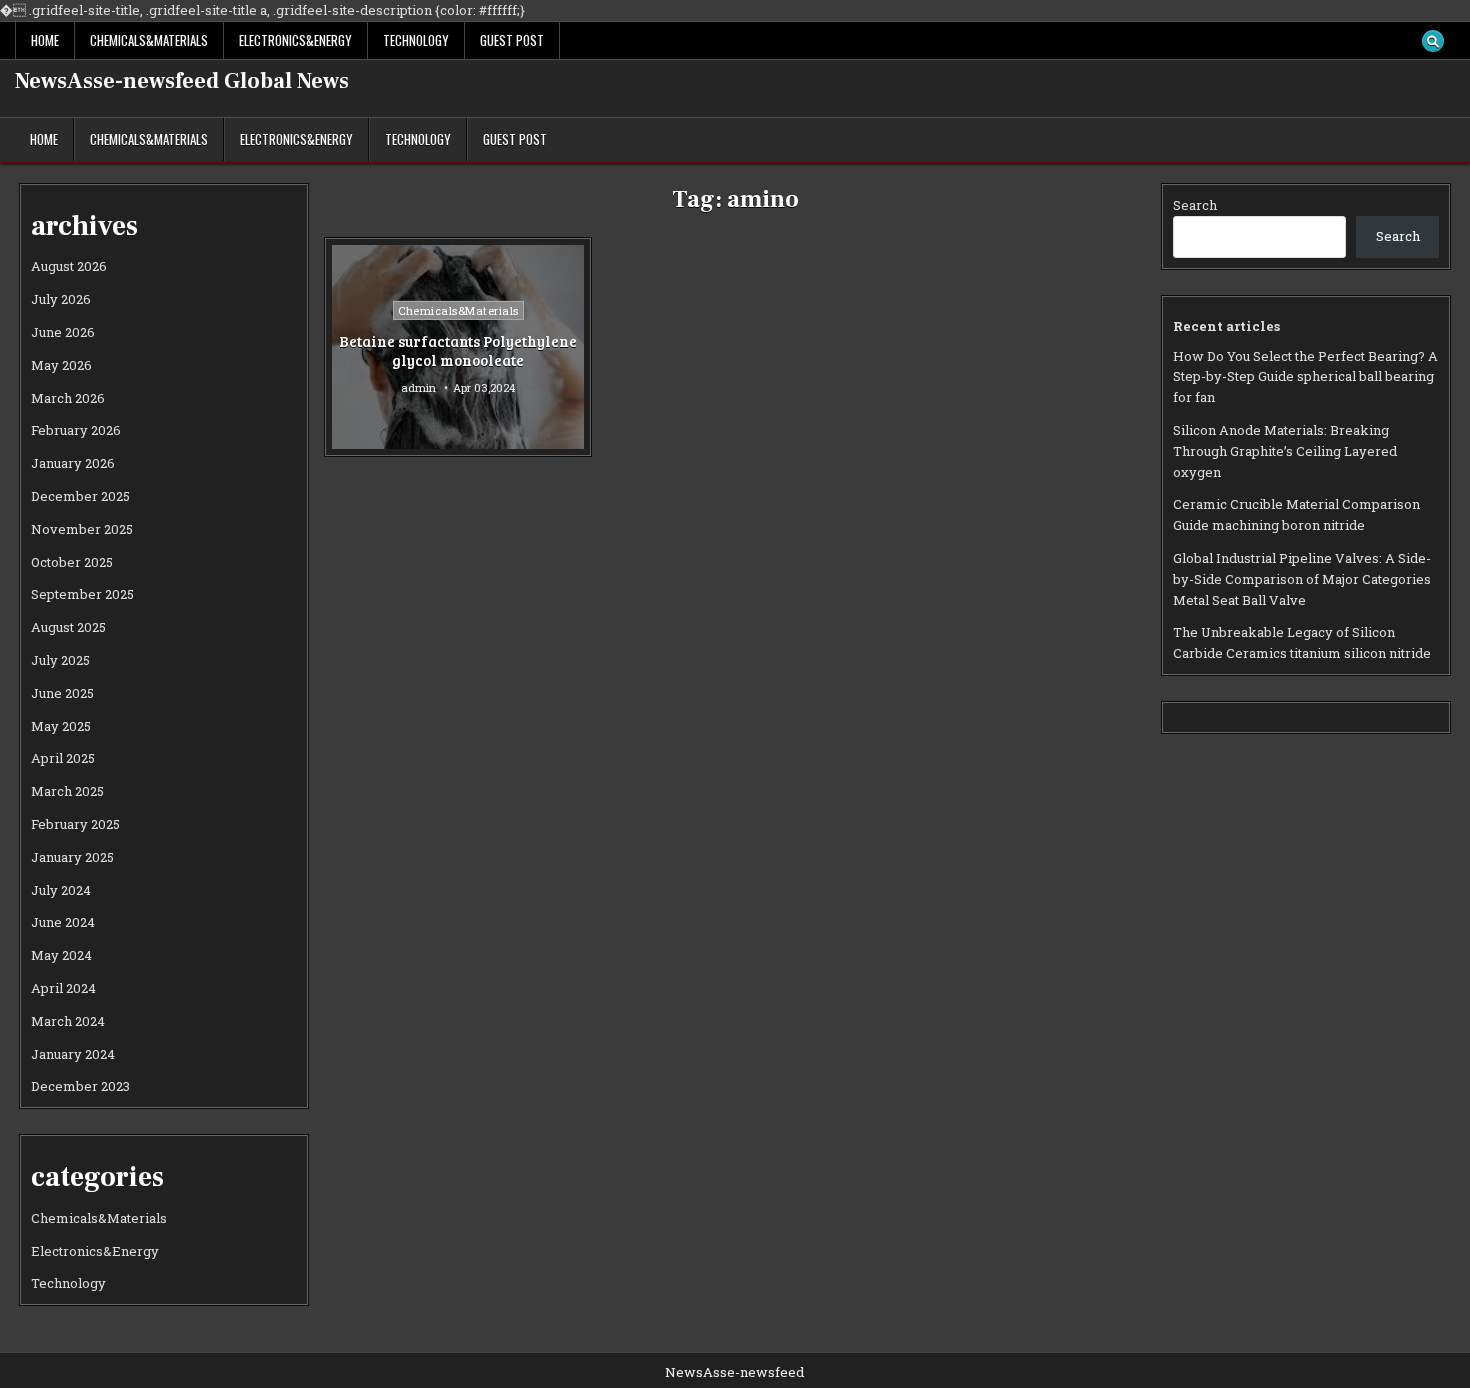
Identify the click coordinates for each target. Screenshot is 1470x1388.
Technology (416, 40)
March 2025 (67, 791)
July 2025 (60, 660)
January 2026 (73, 463)
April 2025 (63, 758)
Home (45, 40)
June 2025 (62, 693)
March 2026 (68, 398)
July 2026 (61, 299)
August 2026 (69, 266)
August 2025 (68, 627)
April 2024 (63, 988)
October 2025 (72, 562)
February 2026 (76, 430)
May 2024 (61, 955)
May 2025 (61, 726)
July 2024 (61, 890)
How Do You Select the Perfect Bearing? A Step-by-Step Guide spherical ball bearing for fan (1305, 377)
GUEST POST (512, 40)
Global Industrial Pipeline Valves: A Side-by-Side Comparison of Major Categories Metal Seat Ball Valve (1302, 579)
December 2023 (80, 1086)
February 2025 (75, 824)
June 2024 (63, 922)
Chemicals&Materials (149, 40)
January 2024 (73, 1054)
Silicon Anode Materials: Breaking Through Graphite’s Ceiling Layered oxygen (1285, 451)
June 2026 (63, 332)
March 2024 (68, 1021)
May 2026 (61, 365)
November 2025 (82, 529)
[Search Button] (1433, 41)
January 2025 (72, 857)
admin (418, 387)
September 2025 (82, 594)
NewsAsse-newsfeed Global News (182, 81)
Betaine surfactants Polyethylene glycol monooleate (458, 351)
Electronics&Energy (295, 40)
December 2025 (80, 496)
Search (1195, 205)
